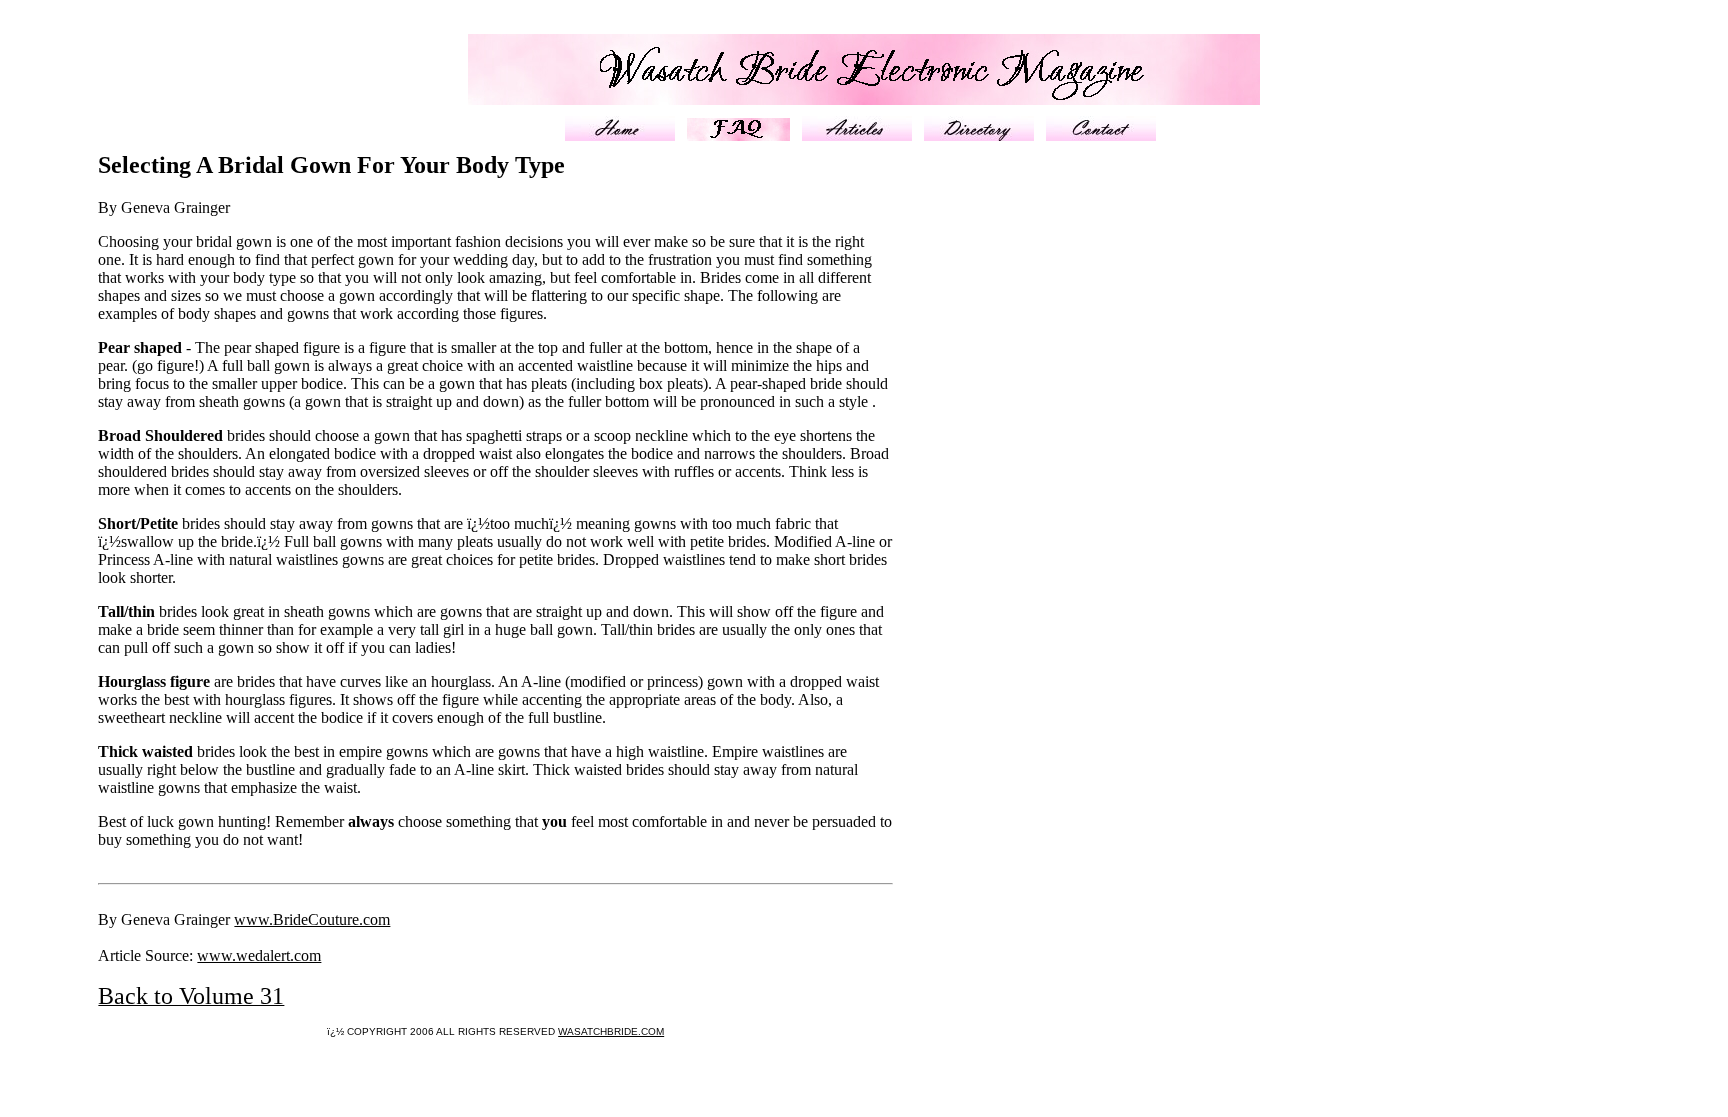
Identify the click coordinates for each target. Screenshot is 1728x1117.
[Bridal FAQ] (738, 135)
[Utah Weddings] (620, 135)
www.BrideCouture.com (312, 919)
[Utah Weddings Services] (979, 135)
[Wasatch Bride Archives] (857, 135)
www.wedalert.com (259, 955)
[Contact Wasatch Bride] (1101, 135)
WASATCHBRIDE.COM (611, 1031)
